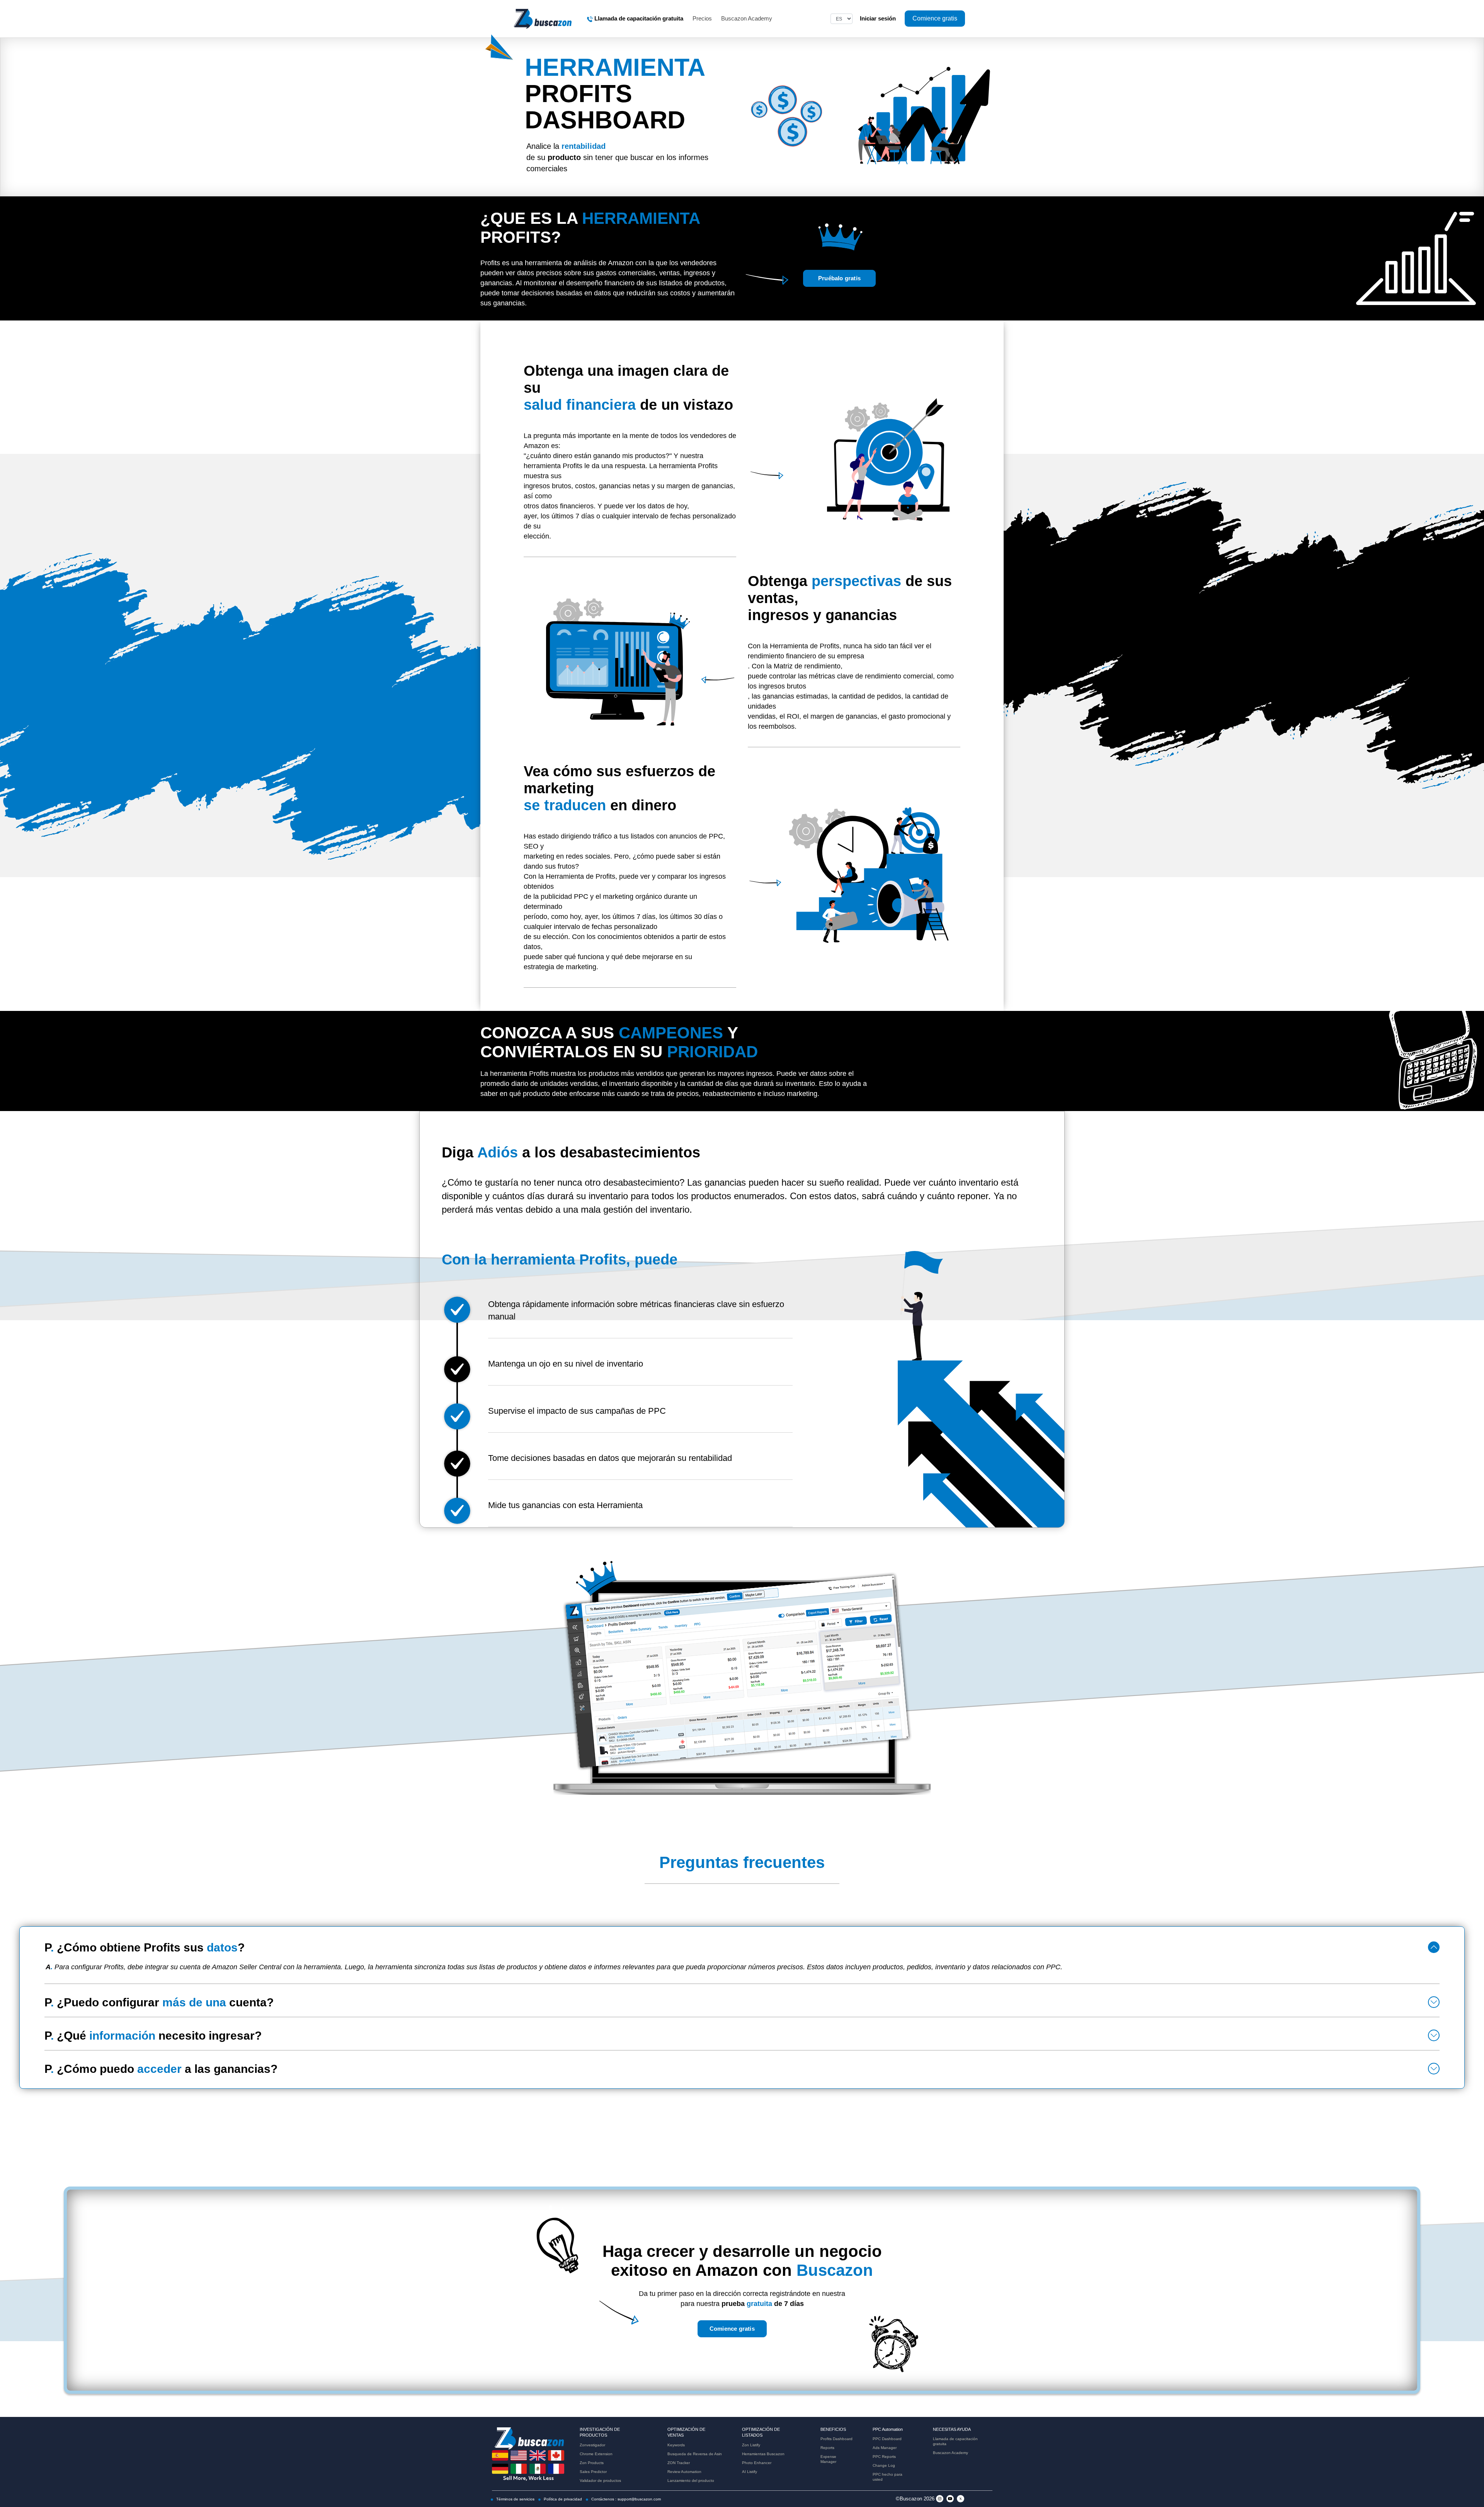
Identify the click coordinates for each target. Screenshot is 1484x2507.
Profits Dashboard (836, 2439)
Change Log (884, 2465)
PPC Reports (884, 2457)
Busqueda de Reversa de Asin (695, 2454)
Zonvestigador (592, 2445)
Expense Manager (828, 2459)
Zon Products (592, 2463)
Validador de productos (600, 2481)
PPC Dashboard (887, 2439)
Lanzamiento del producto (691, 2481)
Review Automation (684, 2472)
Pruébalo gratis (839, 278)
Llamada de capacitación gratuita (955, 2441)
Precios (702, 18)
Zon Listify (751, 2445)
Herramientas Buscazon (763, 2454)
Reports (827, 2448)
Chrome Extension (596, 2454)
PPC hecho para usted (888, 2477)
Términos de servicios (515, 2499)
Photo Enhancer (757, 2463)
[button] (1434, 1947)
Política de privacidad (562, 2499)
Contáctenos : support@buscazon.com (625, 2499)
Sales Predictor (593, 2472)
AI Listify (750, 2472)
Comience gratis (732, 2329)
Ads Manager (885, 2448)
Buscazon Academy (747, 18)
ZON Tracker (679, 2463)
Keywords (676, 2445)
